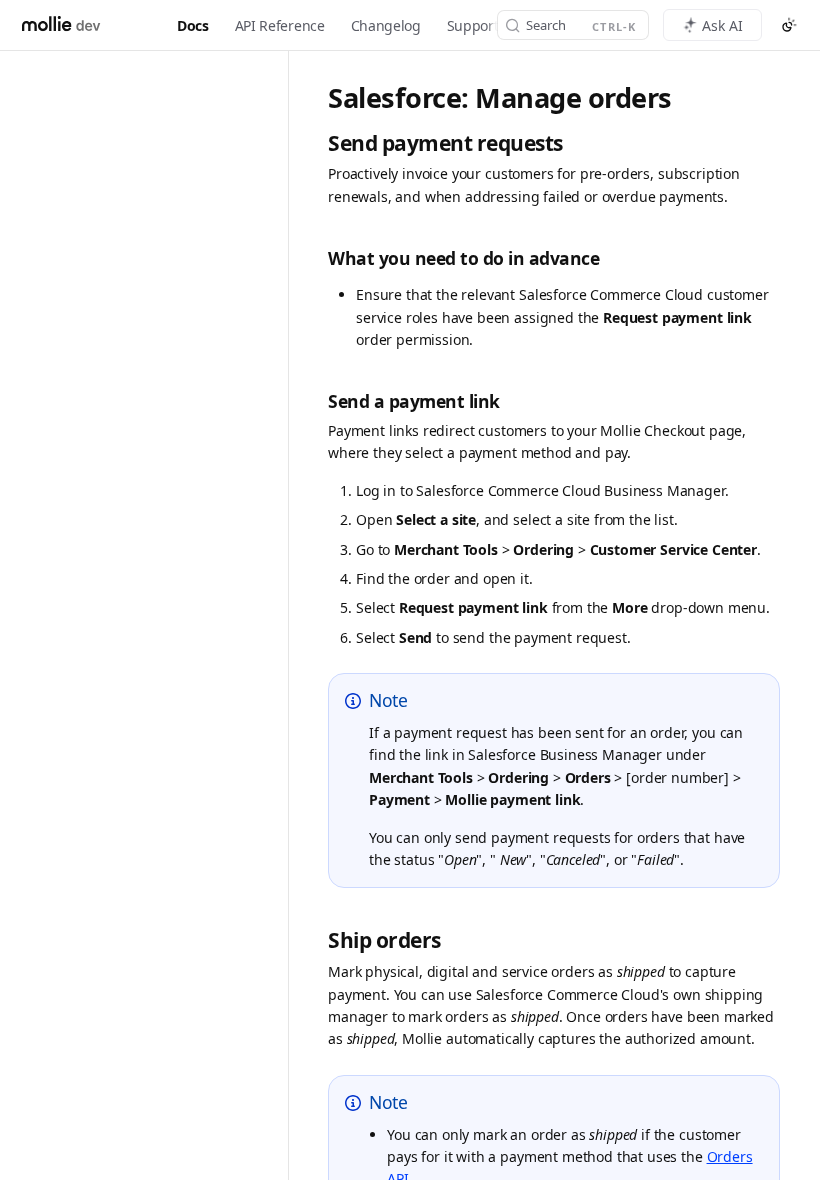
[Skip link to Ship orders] (317, 941)
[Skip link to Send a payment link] (317, 401)
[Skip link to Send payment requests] (317, 143)
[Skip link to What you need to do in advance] (317, 258)
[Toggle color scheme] (789, 25)
